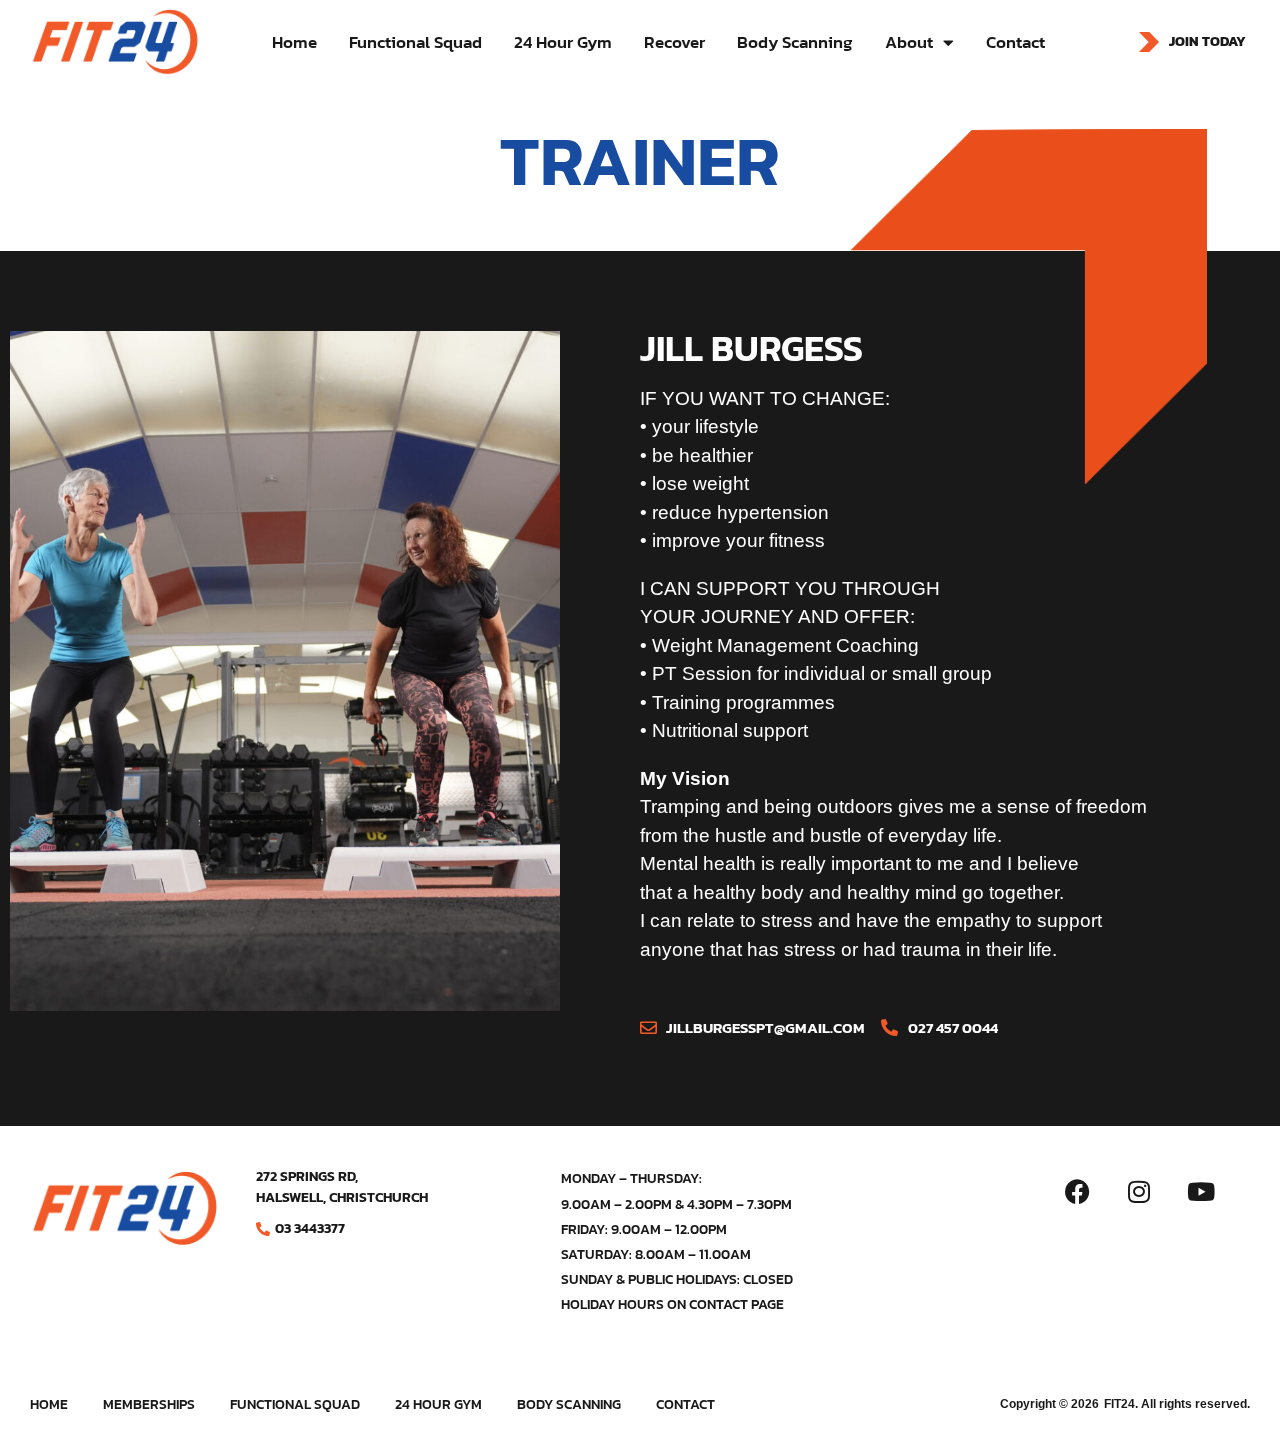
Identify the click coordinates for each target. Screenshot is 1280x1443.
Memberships (149, 1405)
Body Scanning (795, 42)
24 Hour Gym (563, 42)
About (909, 42)
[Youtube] (1201, 1191)
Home (294, 42)
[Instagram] (1139, 1191)
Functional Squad (415, 42)
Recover (674, 42)
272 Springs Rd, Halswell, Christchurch (342, 1187)
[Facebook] (1077, 1191)
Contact (1015, 42)
